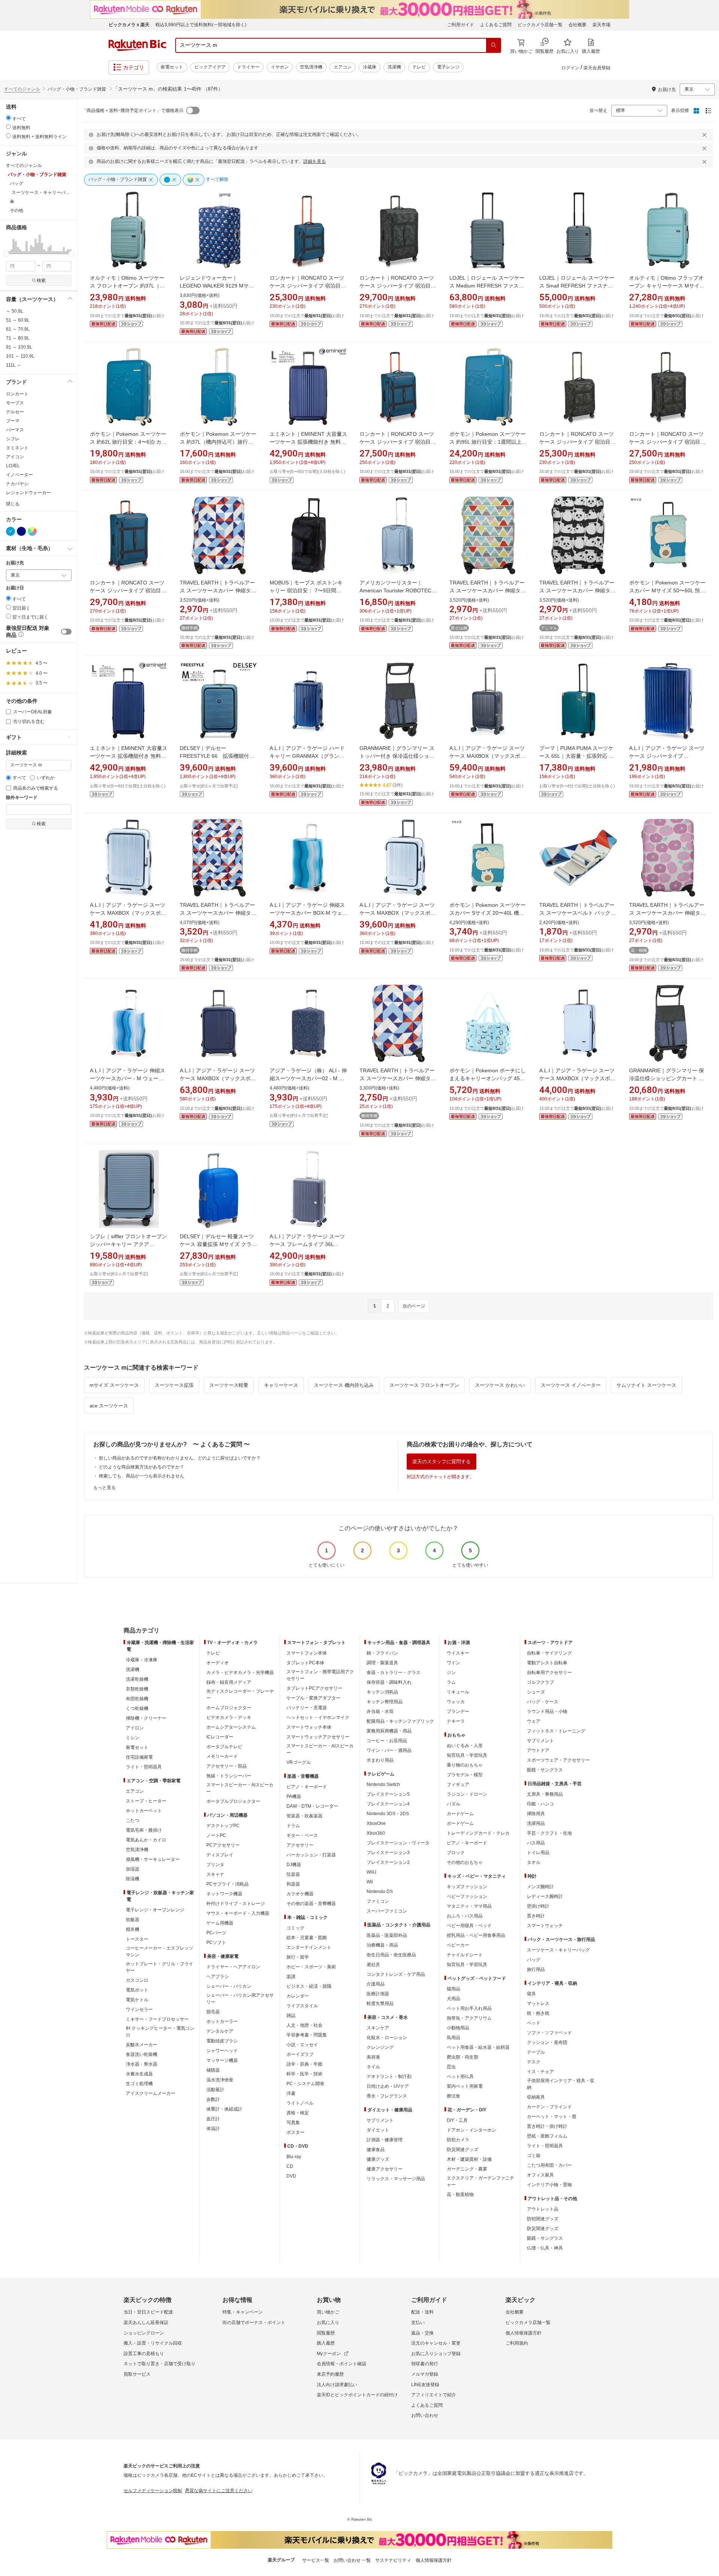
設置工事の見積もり (144, 2354)
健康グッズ (378, 2159)
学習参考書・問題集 (307, 2035)
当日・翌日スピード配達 (148, 2312)
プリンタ (215, 1865)
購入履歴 (326, 2343)
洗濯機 (394, 67)
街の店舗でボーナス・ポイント (254, 2323)
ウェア (534, 1721)
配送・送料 (422, 2312)
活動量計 (215, 2090)
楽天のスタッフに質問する (442, 1462)
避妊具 (373, 1965)
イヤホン (280, 67)
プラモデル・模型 (465, 1775)
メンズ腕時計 (540, 1887)
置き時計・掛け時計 (547, 2126)
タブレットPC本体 (305, 1663)
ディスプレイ (220, 1855)
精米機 (133, 1929)
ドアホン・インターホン (471, 2130)
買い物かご (328, 2312)
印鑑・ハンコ (540, 1804)
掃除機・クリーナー (146, 1718)
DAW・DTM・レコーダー (312, 1806)
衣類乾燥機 (137, 1689)
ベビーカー (458, 1945)
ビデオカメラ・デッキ (229, 1717)
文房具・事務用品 (545, 1794)
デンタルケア (220, 2031)
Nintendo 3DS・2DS (388, 1814)
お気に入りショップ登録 (436, 2354)
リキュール (458, 1692)
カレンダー (298, 1996)
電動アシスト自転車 (547, 1663)
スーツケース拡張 (174, 1385)
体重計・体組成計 (224, 2109)
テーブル (536, 2052)
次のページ (414, 1306)
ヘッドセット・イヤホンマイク (318, 1717)
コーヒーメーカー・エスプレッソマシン (160, 1951)
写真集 (293, 2123)
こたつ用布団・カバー (549, 2165)
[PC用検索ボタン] (494, 45)
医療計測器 (378, 1994)
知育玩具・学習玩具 (467, 1755)
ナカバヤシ (17, 484)
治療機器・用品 (382, 1945)
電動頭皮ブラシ (222, 2041)
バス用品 (536, 1843)
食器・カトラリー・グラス (394, 1673)
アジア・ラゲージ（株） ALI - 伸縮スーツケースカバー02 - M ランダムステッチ (308, 1078)
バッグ (534, 1960)
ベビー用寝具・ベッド (469, 1926)
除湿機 (133, 1879)
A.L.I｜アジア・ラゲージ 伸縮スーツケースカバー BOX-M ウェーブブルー (309, 913)
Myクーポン (329, 2354)
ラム (451, 1682)
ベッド (534, 2023)
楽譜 (291, 1977)
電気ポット (137, 1990)
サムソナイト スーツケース (646, 1385)
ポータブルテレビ (224, 1747)
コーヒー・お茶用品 (387, 1741)
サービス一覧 (316, 2560)
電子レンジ (448, 67)
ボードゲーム (460, 1823)
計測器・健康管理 (385, 2140)
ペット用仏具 (460, 2077)
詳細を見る (315, 161)
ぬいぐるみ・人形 (465, 1746)
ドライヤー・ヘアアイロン (233, 1967)
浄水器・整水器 (142, 2064)
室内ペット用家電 (465, 2086)
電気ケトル (137, 2000)
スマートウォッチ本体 (309, 1727)
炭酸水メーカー (142, 2045)
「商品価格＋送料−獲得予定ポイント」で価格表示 (133, 110)
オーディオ (218, 1663)
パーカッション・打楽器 (311, 1855)
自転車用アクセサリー (549, 1673)
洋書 (291, 2093)
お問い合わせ (425, 2415)
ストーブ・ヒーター (146, 1801)
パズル (453, 1804)
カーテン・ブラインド (549, 2107)
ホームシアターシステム (231, 1727)
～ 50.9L (15, 311)
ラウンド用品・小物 (547, 1711)
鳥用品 (453, 2038)
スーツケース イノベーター (571, 1385)
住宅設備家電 (139, 1757)
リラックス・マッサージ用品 (396, 2179)
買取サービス (137, 2374)
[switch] (66, 632)
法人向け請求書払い (337, 2385)
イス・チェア (540, 2072)
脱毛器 (213, 2012)
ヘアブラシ (218, 1977)
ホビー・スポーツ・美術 (311, 1967)
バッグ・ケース (543, 1702)
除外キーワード (22, 798)
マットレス (538, 2004)
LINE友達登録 (425, 2385)
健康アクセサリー (385, 2169)
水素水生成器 (139, 2074)
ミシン (133, 1738)
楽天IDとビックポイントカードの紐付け (357, 2395)
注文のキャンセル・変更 (436, 2343)
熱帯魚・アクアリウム (469, 2018)
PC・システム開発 (305, 2084)
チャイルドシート (465, 1955)
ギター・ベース (302, 1835)
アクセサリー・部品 (227, 1766)
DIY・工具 (457, 2120)
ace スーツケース (109, 1406)
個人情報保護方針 (524, 2333)
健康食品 (376, 2150)
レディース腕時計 (545, 1896)
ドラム (293, 1826)
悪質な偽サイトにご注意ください (219, 2491)
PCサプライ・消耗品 (227, 1884)
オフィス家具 (540, 2175)
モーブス (15, 403)
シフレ (13, 439)
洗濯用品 (536, 1823)
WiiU (371, 1872)
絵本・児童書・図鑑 (307, 1938)
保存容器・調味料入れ (389, 1682)
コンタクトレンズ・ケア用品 (396, 1974)
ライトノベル (300, 2103)
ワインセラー (139, 2010)
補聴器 (213, 2070)
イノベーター (19, 475)
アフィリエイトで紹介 (434, 2395)
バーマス (15, 430)
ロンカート (17, 394)
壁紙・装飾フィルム (547, 2136)
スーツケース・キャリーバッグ (558, 1950)
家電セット (172, 67)
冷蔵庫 (370, 67)
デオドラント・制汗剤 (389, 2077)
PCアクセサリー (223, 1845)
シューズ (536, 1692)
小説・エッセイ (302, 2045)
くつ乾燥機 (137, 1708)
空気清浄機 (311, 67)
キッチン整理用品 (385, 1702)
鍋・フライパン (382, 1653)
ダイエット (378, 2130)
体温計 (213, 2129)
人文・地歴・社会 (304, 2025)
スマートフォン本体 (307, 1653)
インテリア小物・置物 (549, 2185)
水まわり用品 (380, 1760)
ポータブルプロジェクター (233, 1801)
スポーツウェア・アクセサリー (558, 1760)
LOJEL (13, 466)
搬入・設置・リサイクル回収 (153, 2343)
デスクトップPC (223, 1826)
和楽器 (293, 1884)
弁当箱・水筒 (380, 1711)
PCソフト (216, 1942)
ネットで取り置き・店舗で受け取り (160, 2364)
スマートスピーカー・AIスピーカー (240, 1788)
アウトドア (538, 1750)
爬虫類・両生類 (462, 2057)
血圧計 (213, 2119)
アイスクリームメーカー (151, 2093)
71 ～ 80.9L (18, 338)
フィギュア (458, 1784)
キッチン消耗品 (382, 1692)
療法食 (453, 2096)
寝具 (531, 1994)
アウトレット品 (543, 2209)
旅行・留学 (298, 1957)
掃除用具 (536, 1814)
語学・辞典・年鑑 (304, 2064)
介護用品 (376, 1984)
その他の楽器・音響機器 (311, 1904)
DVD (291, 2176)
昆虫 (451, 2067)
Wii (370, 1882)
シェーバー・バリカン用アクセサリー (240, 1999)
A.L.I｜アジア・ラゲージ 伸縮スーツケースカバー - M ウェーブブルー (128, 1078)
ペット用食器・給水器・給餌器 (478, 2047)
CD (290, 2166)
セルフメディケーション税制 (153, 2491)
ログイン (570, 68)
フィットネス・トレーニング (556, 1731)
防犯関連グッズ (543, 2219)
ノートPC (216, 1835)
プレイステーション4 (388, 1804)
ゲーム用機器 (220, 1923)
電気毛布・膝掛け (144, 1830)
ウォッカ (456, 1702)
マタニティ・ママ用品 (469, 1906)
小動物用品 (458, 2028)
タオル (534, 1862)
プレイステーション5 (388, 1794)
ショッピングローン (144, 2333)
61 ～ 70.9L (18, 329)
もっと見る (104, 1488)
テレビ (419, 67)
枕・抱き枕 (538, 2013)
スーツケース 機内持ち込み (344, 1385)
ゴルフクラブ (540, 1682)
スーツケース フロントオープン (424, 1385)
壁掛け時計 (538, 1906)
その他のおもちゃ (465, 1862)
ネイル (373, 2067)
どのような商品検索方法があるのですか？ (142, 1467)
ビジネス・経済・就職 (309, 1986)
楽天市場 (601, 25)
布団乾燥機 (137, 1699)
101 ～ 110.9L (20, 356)
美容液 (373, 2057)
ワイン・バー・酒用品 (389, 1750)
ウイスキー (458, 1653)
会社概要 (577, 25)
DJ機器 (294, 1865)
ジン (451, 1673)
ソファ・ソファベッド (549, 2033)
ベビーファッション (467, 1896)
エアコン (343, 67)
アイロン (135, 1728)
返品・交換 (422, 2333)
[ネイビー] (21, 531)
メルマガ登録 (425, 2374)
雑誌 (291, 2015)
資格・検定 (298, 2113)
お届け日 (15, 588)
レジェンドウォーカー (28, 493)
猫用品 (453, 1989)
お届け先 (15, 563)
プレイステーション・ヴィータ (398, 1843)
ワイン (453, 1663)
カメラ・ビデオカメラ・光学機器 (240, 1673)
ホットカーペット (144, 1811)
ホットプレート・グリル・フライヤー (160, 1967)
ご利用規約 (517, 2343)
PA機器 (294, 1796)
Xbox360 (376, 1833)
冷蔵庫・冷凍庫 (142, 1660)
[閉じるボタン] (706, 135)
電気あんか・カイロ (146, 1840)
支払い (418, 2323)
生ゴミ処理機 (139, 2084)
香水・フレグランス (387, 2096)
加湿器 (133, 1869)
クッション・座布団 (547, 2042)
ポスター (295, 2132)
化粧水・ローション (387, 2038)
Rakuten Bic (137, 45)
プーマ (13, 421)
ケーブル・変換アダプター (313, 1698)
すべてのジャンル (22, 89)
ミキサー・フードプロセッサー (157, 2019)
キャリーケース (281, 1385)
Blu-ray (294, 2157)
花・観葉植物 (460, 2194)
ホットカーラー (222, 2021)
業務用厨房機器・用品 (389, 1731)
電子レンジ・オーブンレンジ (155, 1910)
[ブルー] (10, 531)
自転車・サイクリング (549, 1653)
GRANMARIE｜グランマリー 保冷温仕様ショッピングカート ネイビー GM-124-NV (667, 1078)
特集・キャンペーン (243, 2312)
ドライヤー (248, 67)
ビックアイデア (210, 67)
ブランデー (458, 1711)
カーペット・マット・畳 (552, 2117)
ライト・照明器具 (144, 1767)
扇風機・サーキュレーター (153, 1859)
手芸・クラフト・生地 (549, 1833)
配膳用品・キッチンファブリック (400, 1721)
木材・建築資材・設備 (469, 2159)
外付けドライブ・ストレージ (236, 1904)
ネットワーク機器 (224, 1894)
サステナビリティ (393, 2560)
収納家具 (536, 2097)
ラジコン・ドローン (467, 1794)
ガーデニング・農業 (467, 2169)
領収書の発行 (425, 2364)
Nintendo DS (380, 1892)
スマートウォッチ (545, 1926)
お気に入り (328, 2323)
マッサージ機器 (222, 2060)
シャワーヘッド (222, 2051)
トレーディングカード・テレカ (478, 1833)
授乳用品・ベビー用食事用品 (476, 1935)
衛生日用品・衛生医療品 (391, 1955)
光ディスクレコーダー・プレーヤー (240, 1695)
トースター (137, 1939)
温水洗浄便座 (220, 2080)
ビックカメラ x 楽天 (129, 25)
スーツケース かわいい (500, 1385)
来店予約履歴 (330, 2374)
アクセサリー (300, 1845)
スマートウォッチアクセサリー (318, 1737)
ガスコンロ (137, 1980)
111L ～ (14, 365)
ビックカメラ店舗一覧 (540, 25)
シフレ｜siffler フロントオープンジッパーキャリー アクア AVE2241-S (128, 1244)
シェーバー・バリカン (229, 1986)
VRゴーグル (299, 1762)
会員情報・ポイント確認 (342, 2364)
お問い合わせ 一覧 (352, 2560)
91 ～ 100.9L (19, 347)
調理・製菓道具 (382, 1663)
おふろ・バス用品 (465, 1916)
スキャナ (215, 1874)
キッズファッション (467, 1887)
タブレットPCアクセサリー (314, 1688)
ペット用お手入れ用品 (469, 2008)
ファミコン (378, 1901)
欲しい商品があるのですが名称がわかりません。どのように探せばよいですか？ (180, 1458)
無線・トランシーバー (229, 1776)
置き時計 (536, 1916)
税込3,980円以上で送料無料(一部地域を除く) (201, 25)
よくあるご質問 (496, 25)
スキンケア (378, 2028)
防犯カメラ (458, 2140)
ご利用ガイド (461, 25)
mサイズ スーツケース (114, 1385)
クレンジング (380, 2047)
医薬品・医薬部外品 (387, 1935)
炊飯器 (133, 1920)
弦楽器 (293, 1874)
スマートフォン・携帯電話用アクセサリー (320, 1675)
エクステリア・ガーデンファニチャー (480, 2181)
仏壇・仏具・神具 (545, 2248)
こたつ (133, 1820)
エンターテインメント (309, 1947)
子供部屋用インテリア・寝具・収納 (561, 2084)
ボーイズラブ (300, 2054)
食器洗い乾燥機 (142, 2054)
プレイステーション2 (388, 1862)
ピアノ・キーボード (307, 1787)
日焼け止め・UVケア (388, 2086)
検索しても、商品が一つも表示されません (142, 1476)
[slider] (6, 254)
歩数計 (213, 2099)
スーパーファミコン (387, 1911)
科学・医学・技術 (304, 2074)
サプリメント (380, 2120)
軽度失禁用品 (380, 2004)
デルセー (15, 412)
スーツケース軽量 (229, 1385)
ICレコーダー (220, 1737)
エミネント (17, 448)
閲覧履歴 (326, 2333)
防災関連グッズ (462, 2150)
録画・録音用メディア (229, 1682)
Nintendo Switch (383, 1784)
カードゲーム (460, 1814)
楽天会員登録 (597, 68)
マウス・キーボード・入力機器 (238, 1913)
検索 (41, 280)
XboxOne (376, 1823)
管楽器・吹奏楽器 (304, 1816)
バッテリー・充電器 (307, 1708)
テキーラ (456, 1721)
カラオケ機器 (300, 1894)
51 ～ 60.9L (18, 320)
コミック (295, 1928)
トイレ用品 (538, 1853)
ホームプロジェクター (229, 1708)
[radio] (8, 118)
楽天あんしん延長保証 (146, 2323)
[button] (7, 244)
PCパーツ (216, 1933)
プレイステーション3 (388, 1853)
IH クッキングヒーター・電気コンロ (160, 2032)
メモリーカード (222, 1756)
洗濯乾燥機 (137, 1679)
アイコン (15, 457)
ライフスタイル (302, 2006)
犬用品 (453, 1999)
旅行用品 (536, 1969)
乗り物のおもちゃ (465, 1765)
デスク (534, 2062)
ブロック (456, 1853)
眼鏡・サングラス (545, 1770)
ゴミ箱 (534, 2156)
